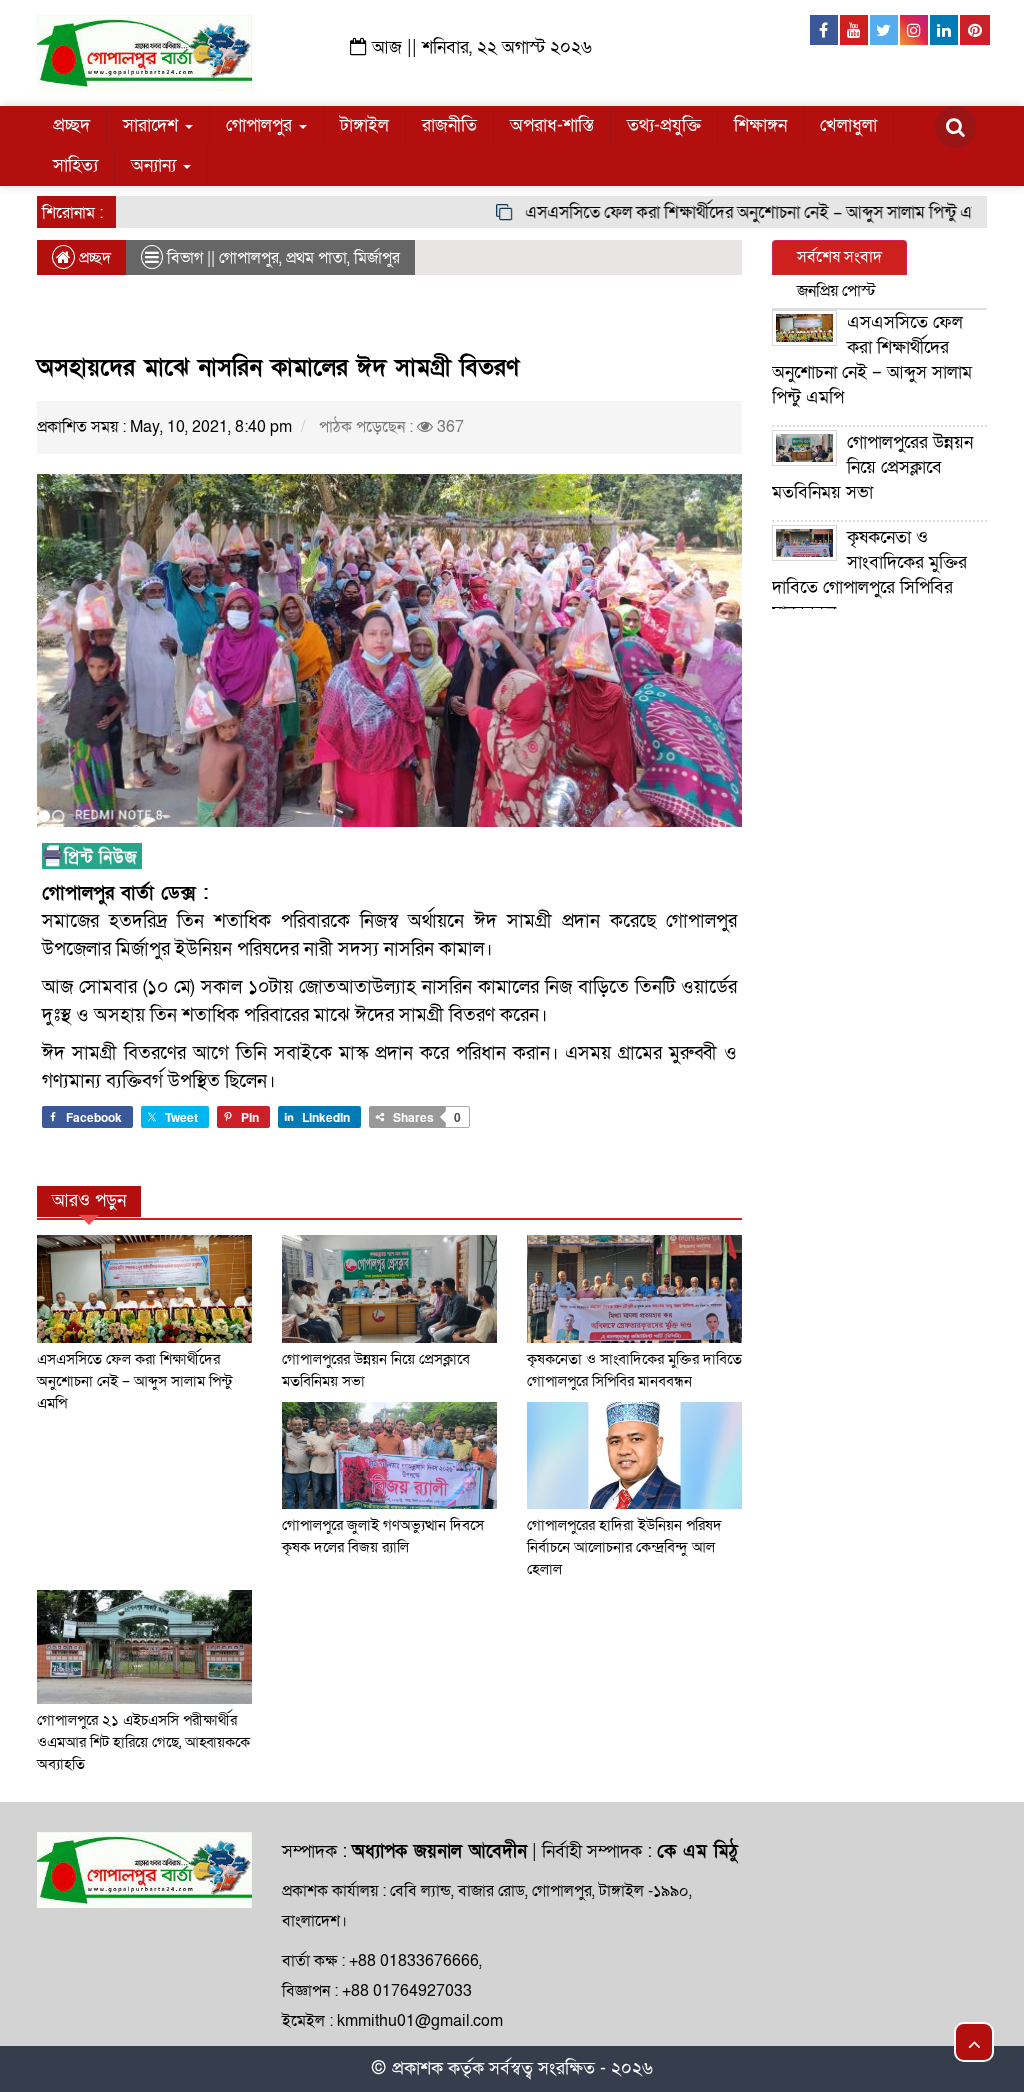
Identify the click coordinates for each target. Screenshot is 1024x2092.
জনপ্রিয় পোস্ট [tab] (836, 291)
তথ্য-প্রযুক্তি (664, 125)
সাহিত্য (75, 165)
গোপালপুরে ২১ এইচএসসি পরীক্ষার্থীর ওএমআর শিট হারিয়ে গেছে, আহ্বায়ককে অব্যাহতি (143, 1742)
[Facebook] (825, 30)
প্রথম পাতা (316, 258)
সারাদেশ (153, 125)
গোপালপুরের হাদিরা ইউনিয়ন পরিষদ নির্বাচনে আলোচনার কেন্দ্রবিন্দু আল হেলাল (624, 1547)
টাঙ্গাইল (364, 125)
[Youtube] (855, 30)
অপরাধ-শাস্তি (552, 125)
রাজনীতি (449, 125)
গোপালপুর (261, 125)
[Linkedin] (945, 30)
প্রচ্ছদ (71, 125)
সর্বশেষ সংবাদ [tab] (839, 257)
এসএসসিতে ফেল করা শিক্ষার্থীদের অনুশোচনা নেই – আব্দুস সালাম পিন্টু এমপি (731, 212)
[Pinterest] (975, 30)
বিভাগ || (191, 258)
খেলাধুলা (848, 125)
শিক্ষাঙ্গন (760, 125)
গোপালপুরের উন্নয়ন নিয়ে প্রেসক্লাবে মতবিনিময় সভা (872, 467)
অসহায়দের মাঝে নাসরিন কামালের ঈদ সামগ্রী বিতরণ (278, 367)
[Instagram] (915, 30)
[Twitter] (885, 30)
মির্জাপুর (377, 258)
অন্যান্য (156, 165)
